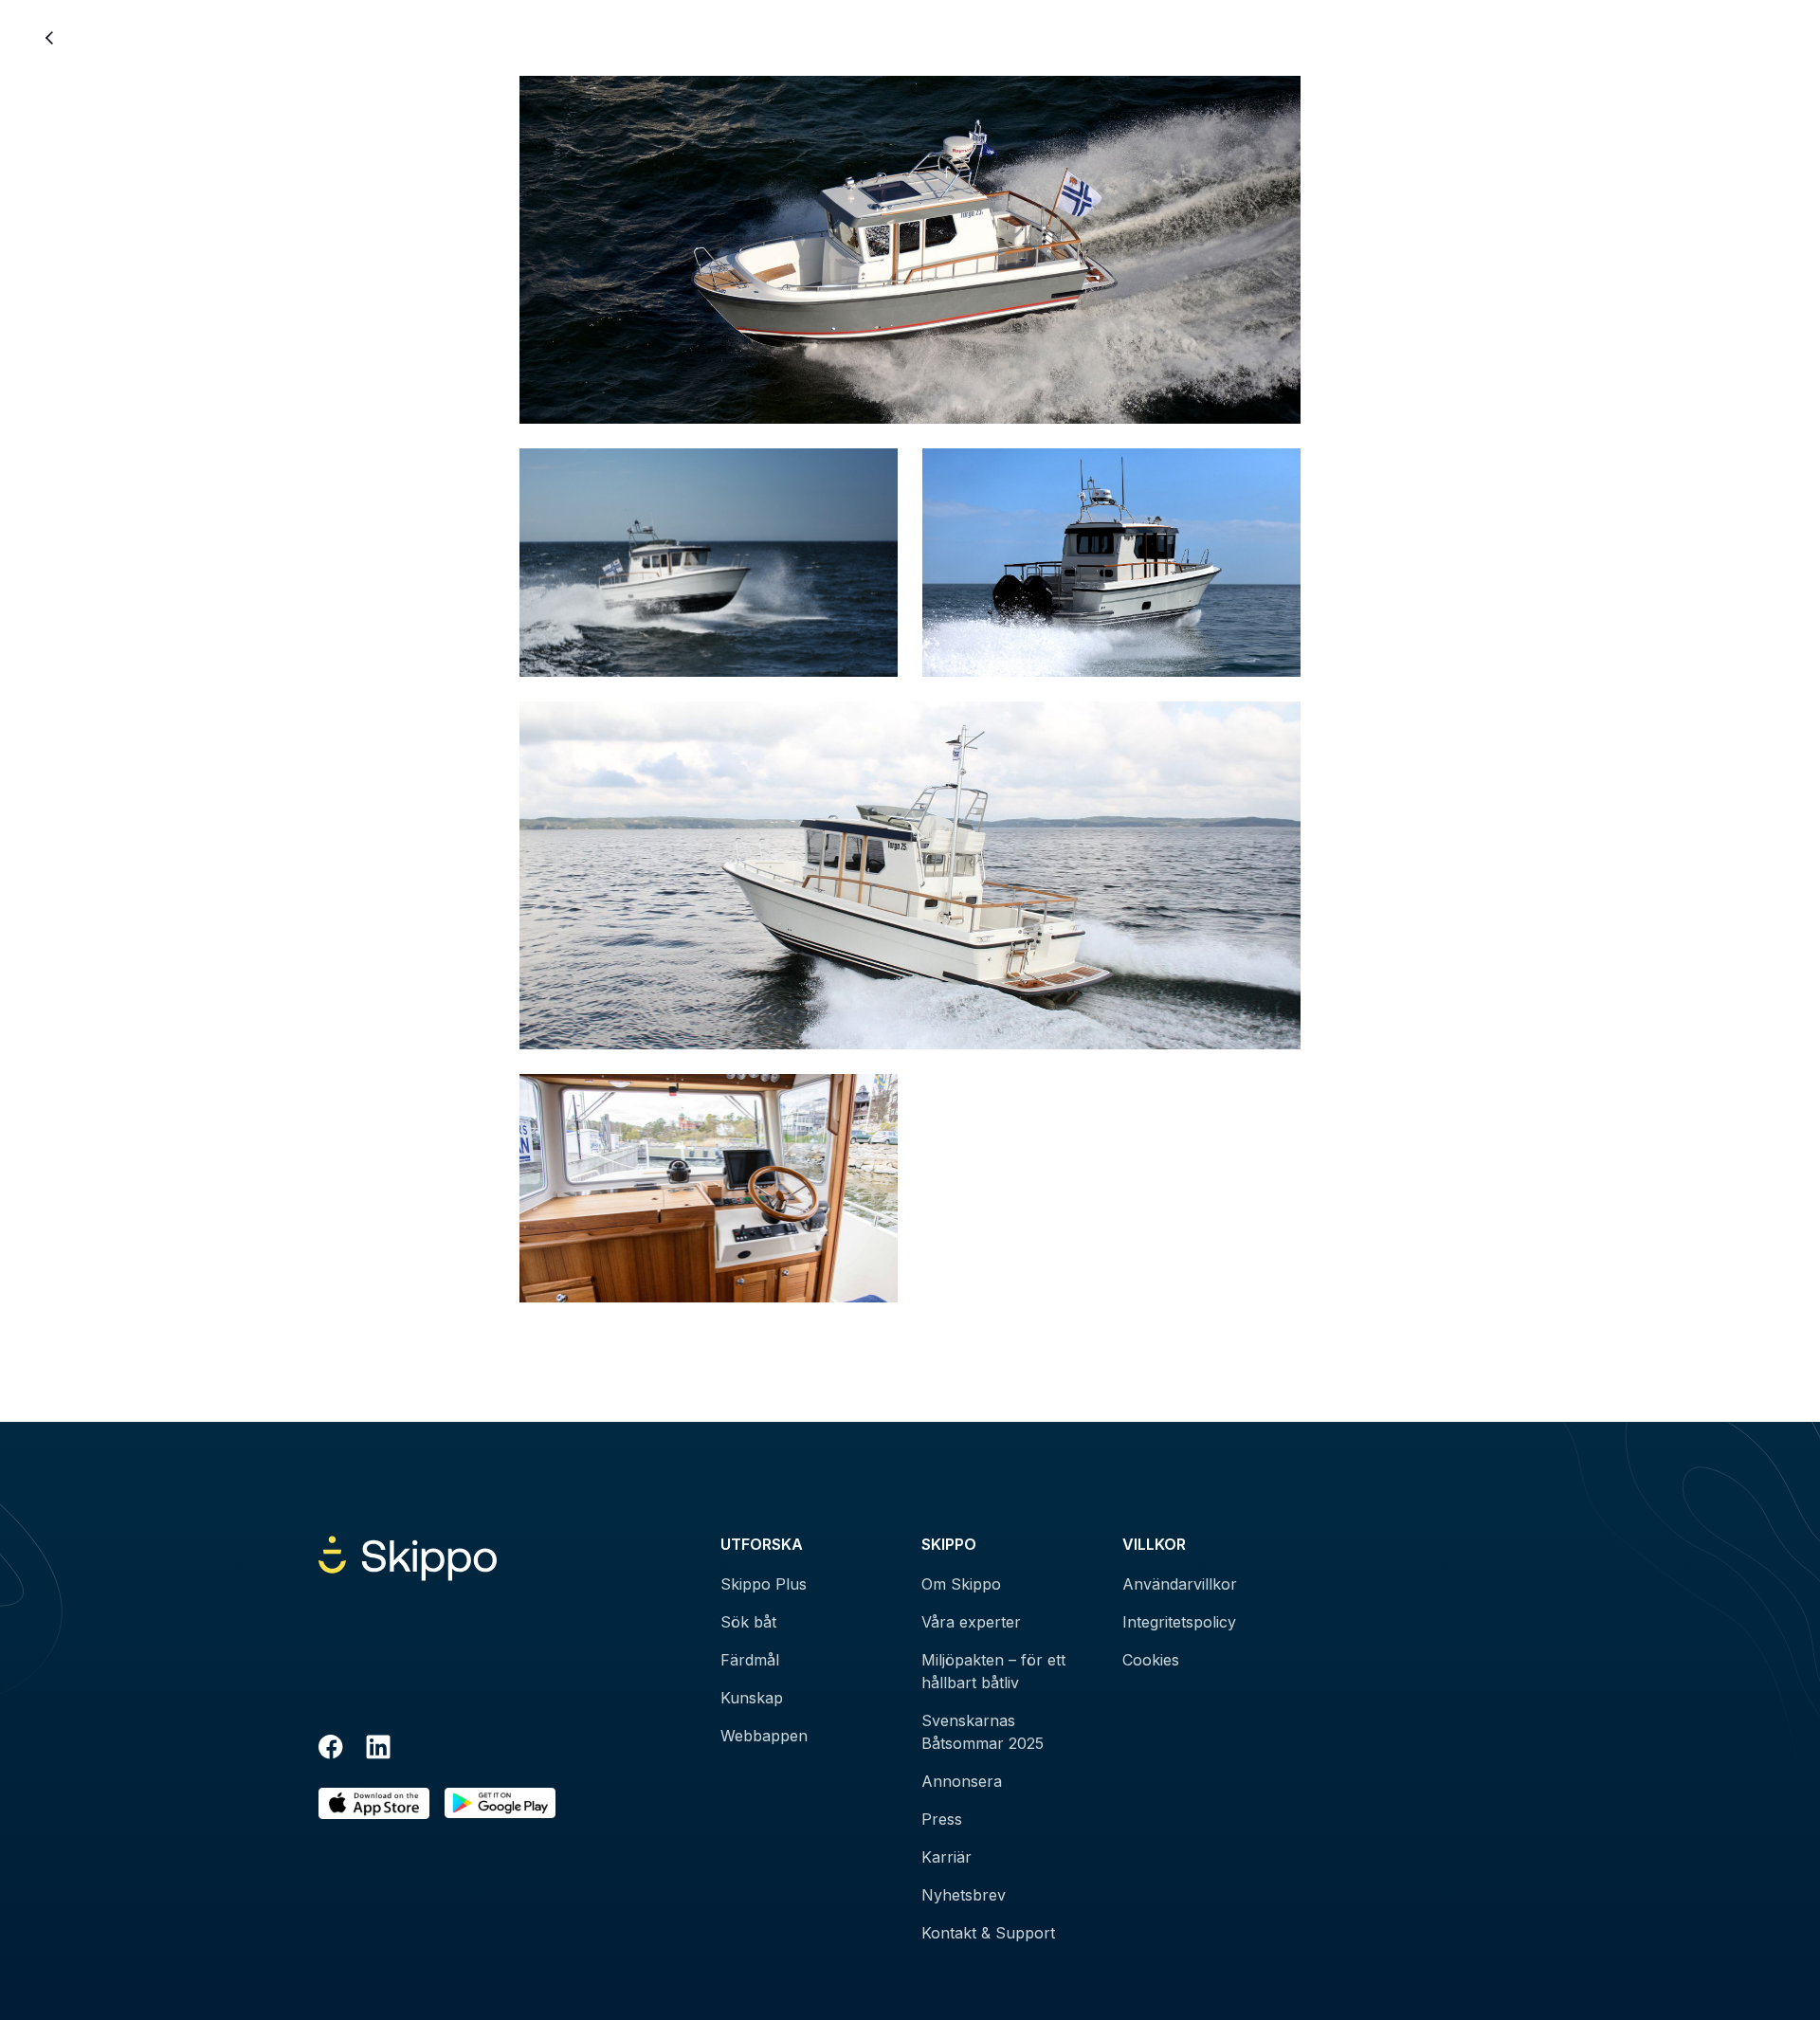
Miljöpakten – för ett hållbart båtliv (993, 1671)
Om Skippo (961, 1584)
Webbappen (764, 1736)
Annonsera (962, 1781)
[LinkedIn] (378, 1750)
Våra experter (971, 1622)
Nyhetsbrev (964, 1895)
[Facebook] (331, 1750)
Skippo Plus (764, 1584)
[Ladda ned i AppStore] (374, 1803)
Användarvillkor (1180, 1584)
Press (942, 1819)
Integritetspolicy (1179, 1622)
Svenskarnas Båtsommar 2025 (983, 1732)
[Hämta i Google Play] (500, 1803)
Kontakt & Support (988, 1933)
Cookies (1151, 1660)
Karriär (946, 1857)
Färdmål (750, 1660)
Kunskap (752, 1698)
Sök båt (748, 1622)
